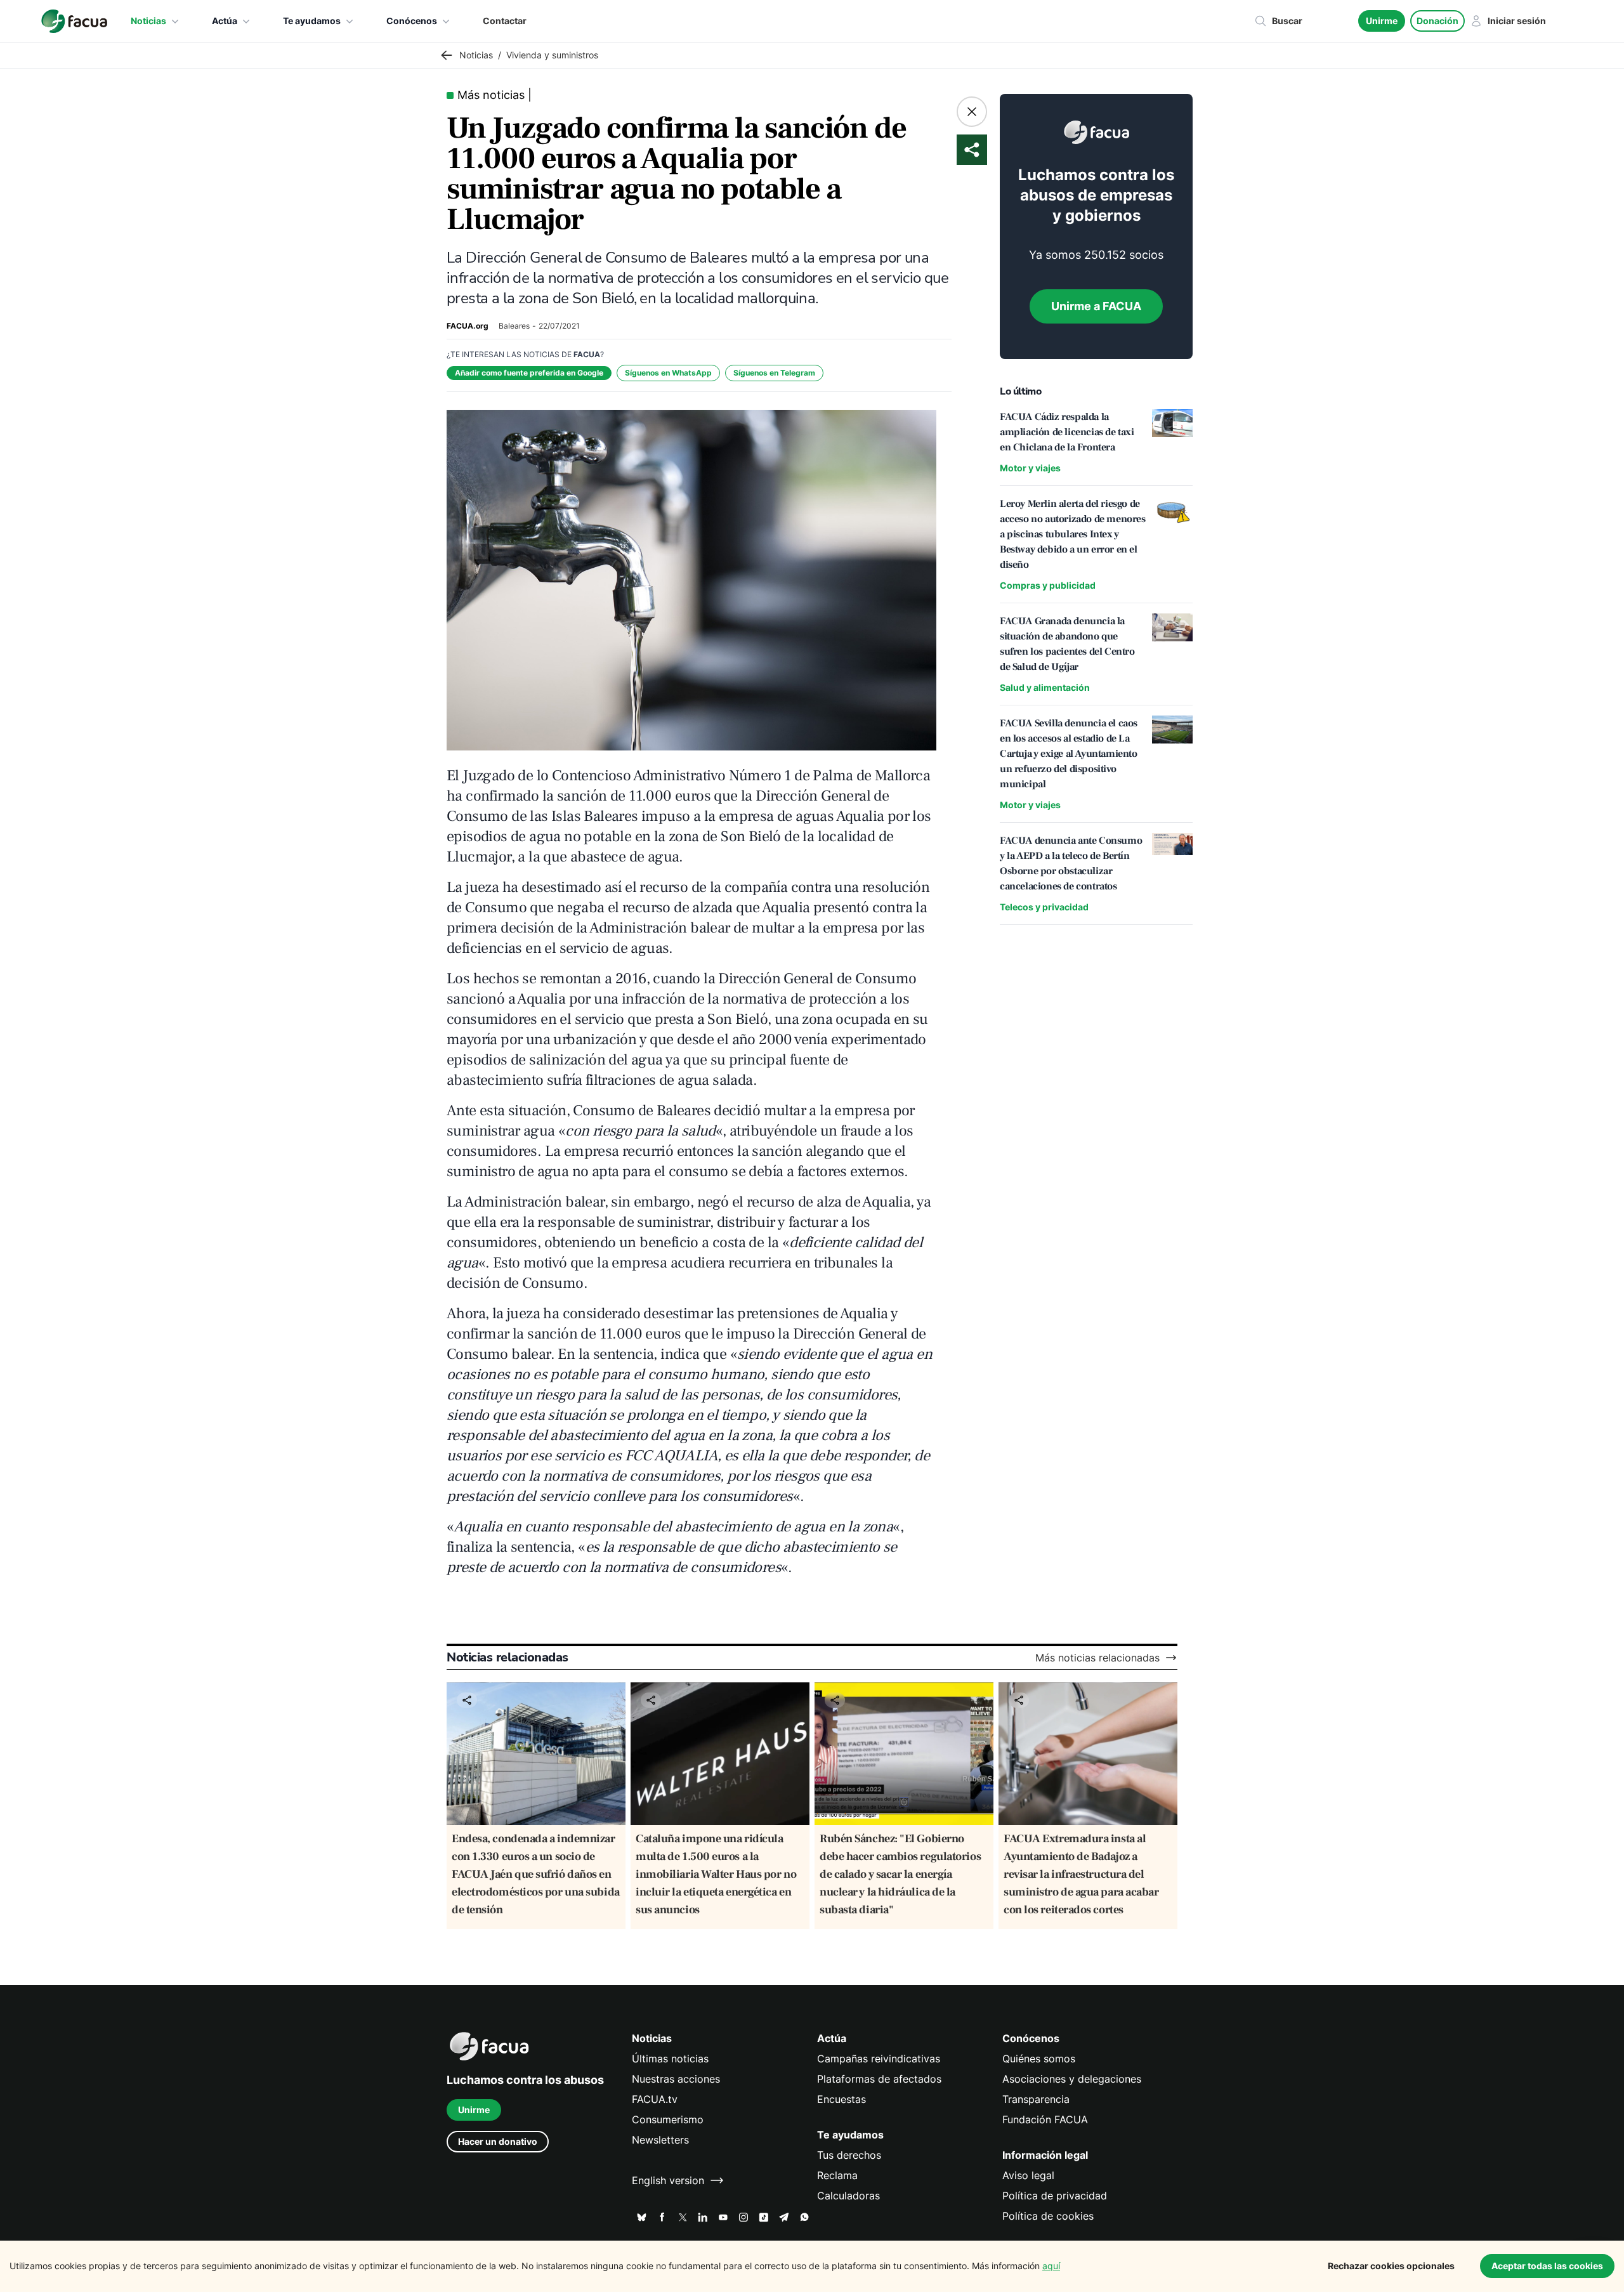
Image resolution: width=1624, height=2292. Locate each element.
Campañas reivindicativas (879, 2059)
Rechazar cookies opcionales (1391, 2266)
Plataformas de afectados (879, 2079)
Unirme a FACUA (1096, 306)
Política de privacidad (1055, 2196)
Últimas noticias (670, 2059)
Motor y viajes (1030, 468)
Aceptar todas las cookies (1547, 2266)
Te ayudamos (312, 21)
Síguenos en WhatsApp (668, 373)
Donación (1437, 21)
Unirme (1382, 21)
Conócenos (412, 21)
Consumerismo (668, 2119)
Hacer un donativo (498, 2141)
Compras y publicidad (1048, 585)
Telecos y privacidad (1044, 907)
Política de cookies (1048, 2216)
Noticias (148, 21)
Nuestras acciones (676, 2079)
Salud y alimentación (1045, 687)
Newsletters (660, 2140)
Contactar (505, 21)
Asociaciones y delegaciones (1072, 2079)
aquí (1051, 2266)
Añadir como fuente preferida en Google (529, 373)
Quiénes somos (1039, 2059)
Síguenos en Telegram (774, 373)
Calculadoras (848, 2196)
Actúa (225, 21)
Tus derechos (849, 2155)
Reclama (837, 2175)
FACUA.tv (655, 2099)
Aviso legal (1028, 2175)
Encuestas (841, 2099)
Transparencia (1036, 2099)
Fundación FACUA (1045, 2119)
